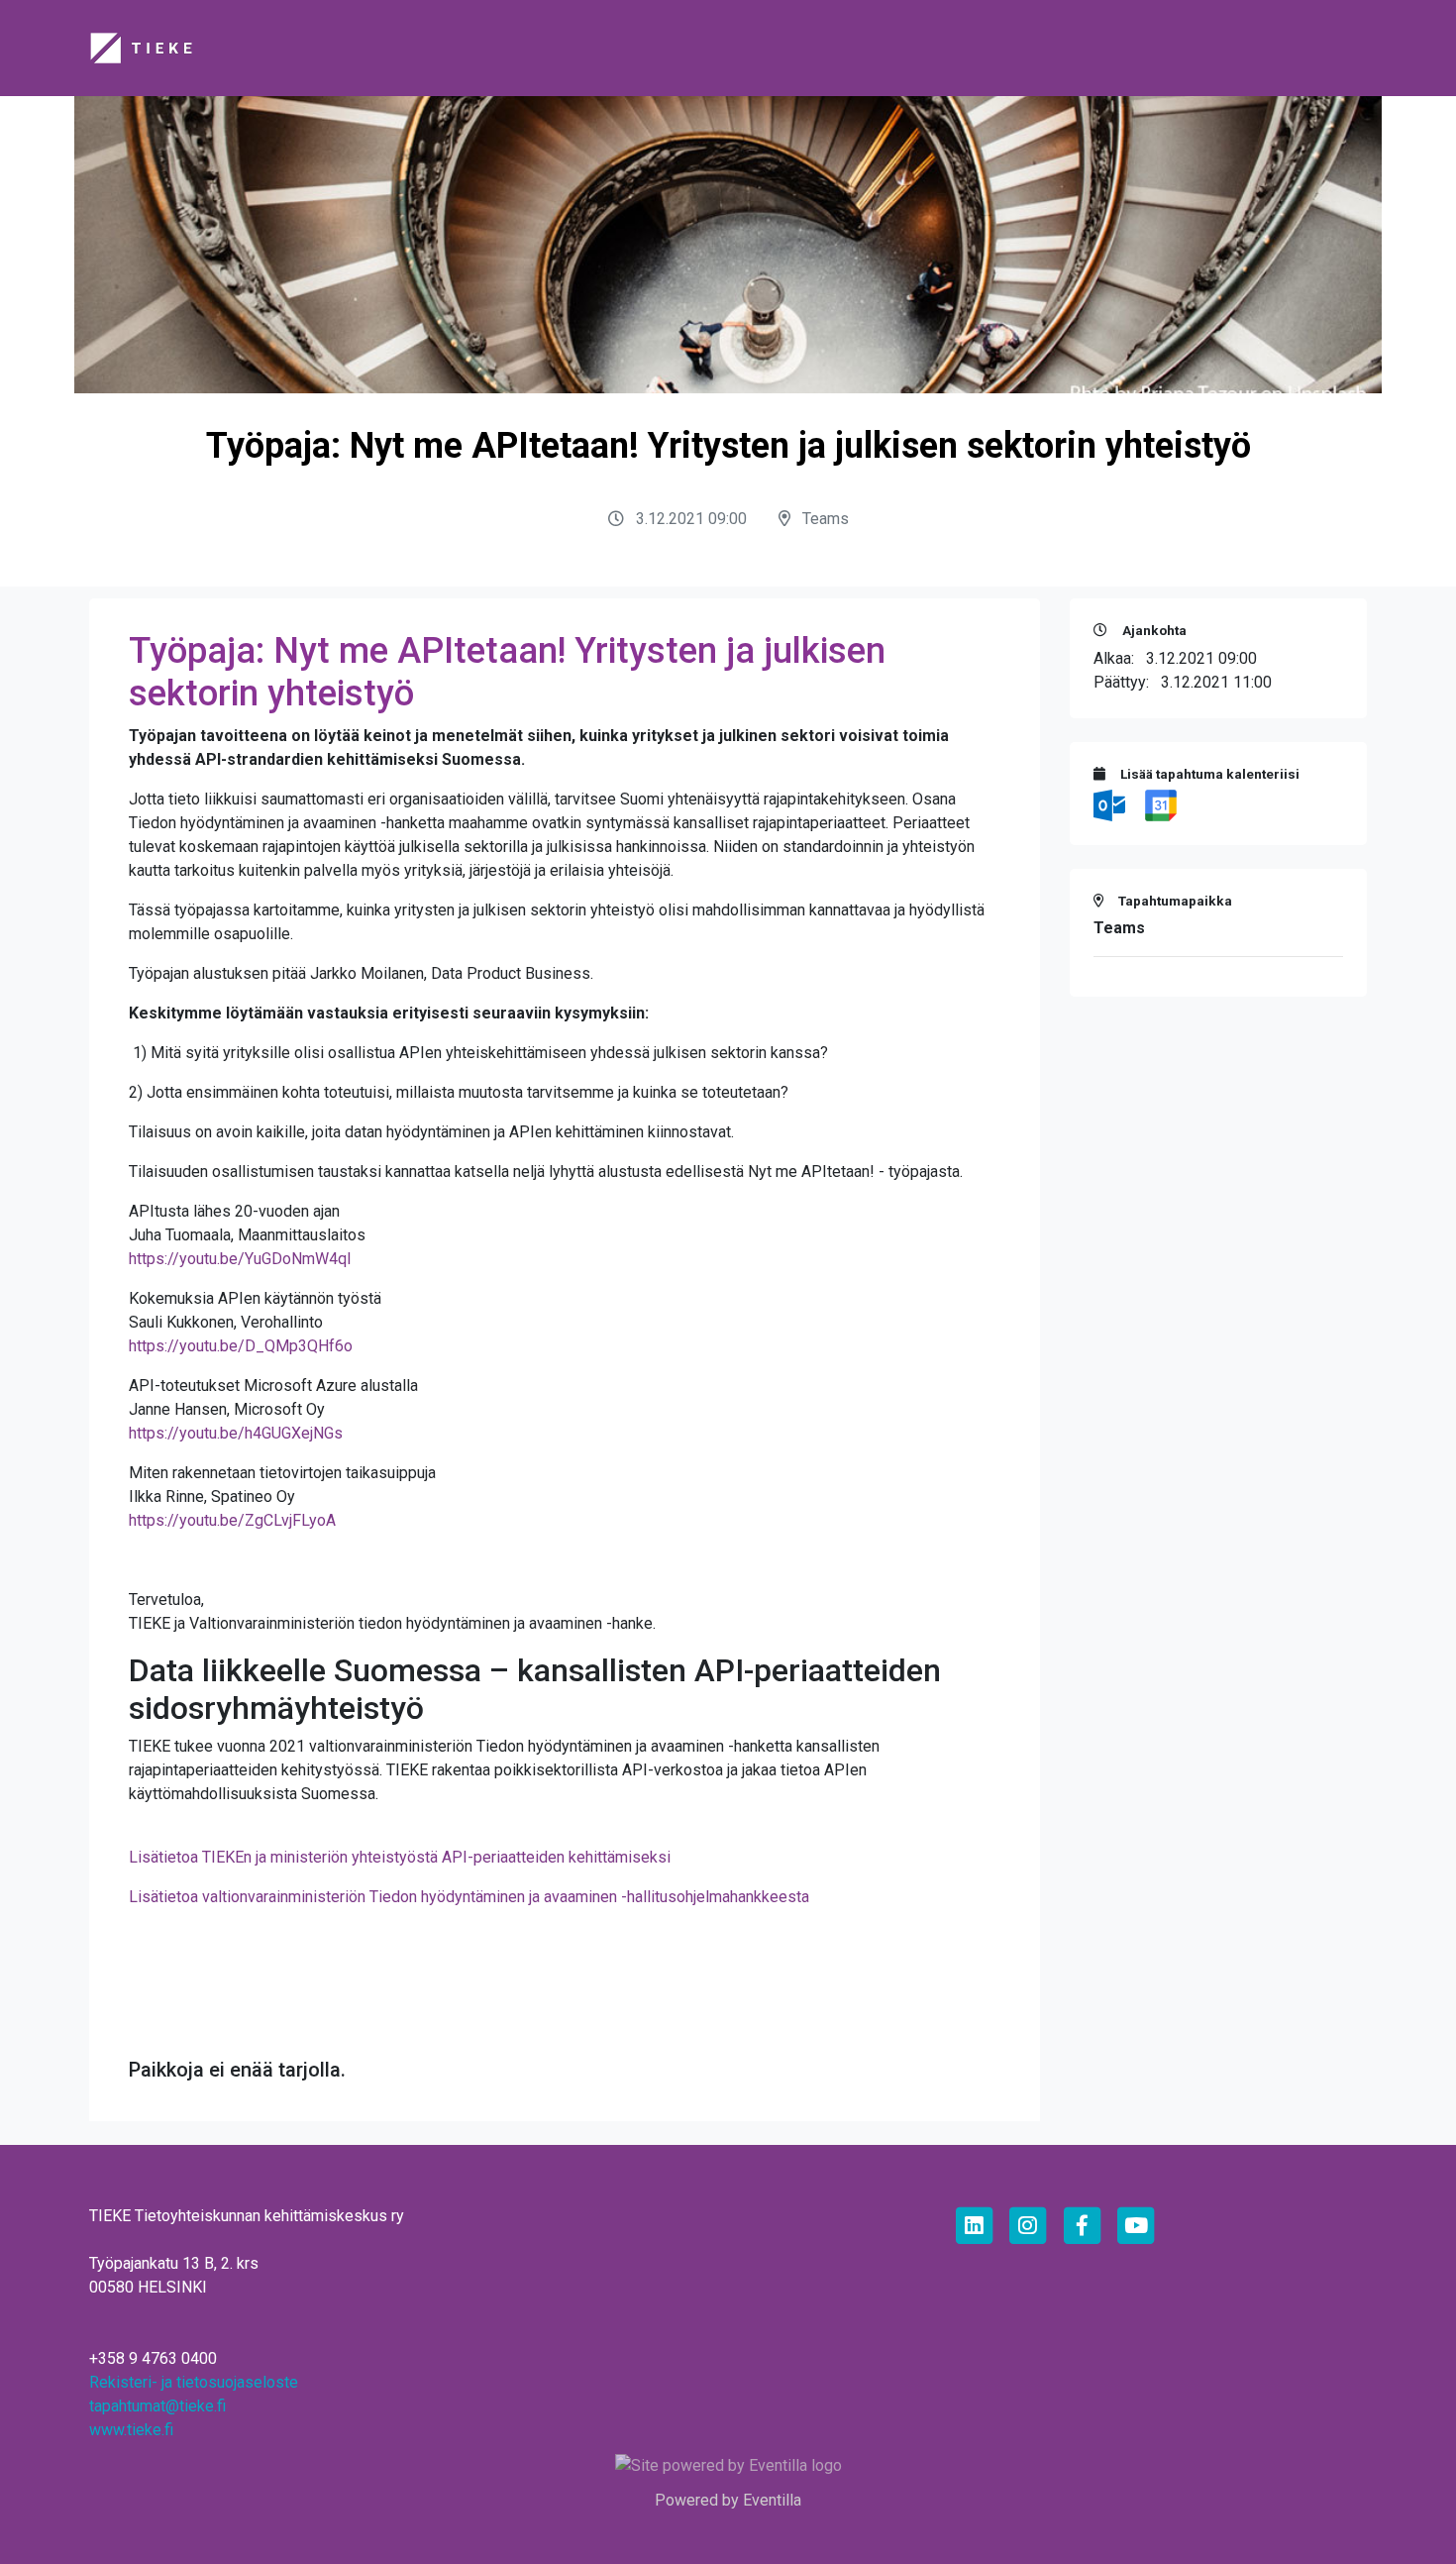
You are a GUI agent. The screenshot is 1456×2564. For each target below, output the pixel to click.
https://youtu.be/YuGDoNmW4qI (240, 1259)
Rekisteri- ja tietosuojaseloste (194, 2382)
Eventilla (772, 2500)
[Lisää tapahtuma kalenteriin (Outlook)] (1111, 804)
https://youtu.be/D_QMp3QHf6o (241, 1346)
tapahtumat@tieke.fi (157, 2406)
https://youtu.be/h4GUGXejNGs (236, 1433)
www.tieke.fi (131, 2430)
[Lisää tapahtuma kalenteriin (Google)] (1161, 804)
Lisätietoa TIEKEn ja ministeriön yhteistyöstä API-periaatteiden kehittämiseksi (400, 1857)
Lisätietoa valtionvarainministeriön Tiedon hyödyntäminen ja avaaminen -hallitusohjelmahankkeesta (469, 1897)
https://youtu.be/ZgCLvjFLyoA (232, 1520)
